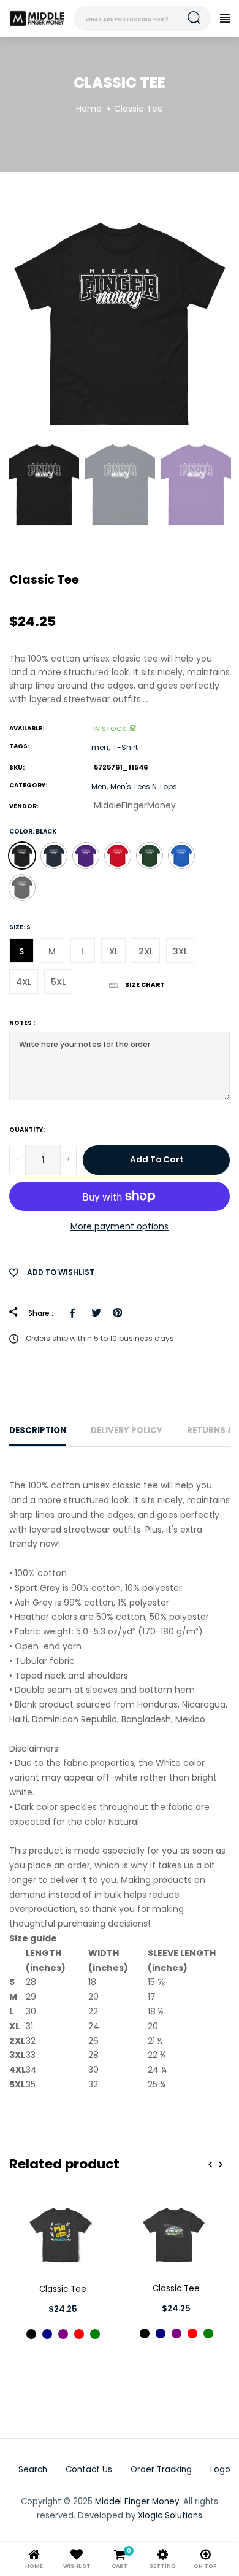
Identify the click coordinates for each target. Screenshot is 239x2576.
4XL (24, 982)
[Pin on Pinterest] (117, 1313)
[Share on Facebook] (74, 1313)
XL (114, 951)
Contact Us (89, 2470)
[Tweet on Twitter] (96, 1313)
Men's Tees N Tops (144, 787)
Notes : (22, 1023)
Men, (100, 787)
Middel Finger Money (137, 2501)
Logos (222, 2470)
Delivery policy (127, 1430)
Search (33, 2470)
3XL (180, 951)
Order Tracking (161, 2470)
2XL (146, 951)
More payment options (120, 1226)
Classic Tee (63, 2289)
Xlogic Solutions (170, 2516)
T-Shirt (125, 747)
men (100, 747)
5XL (58, 982)
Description (38, 1430)
